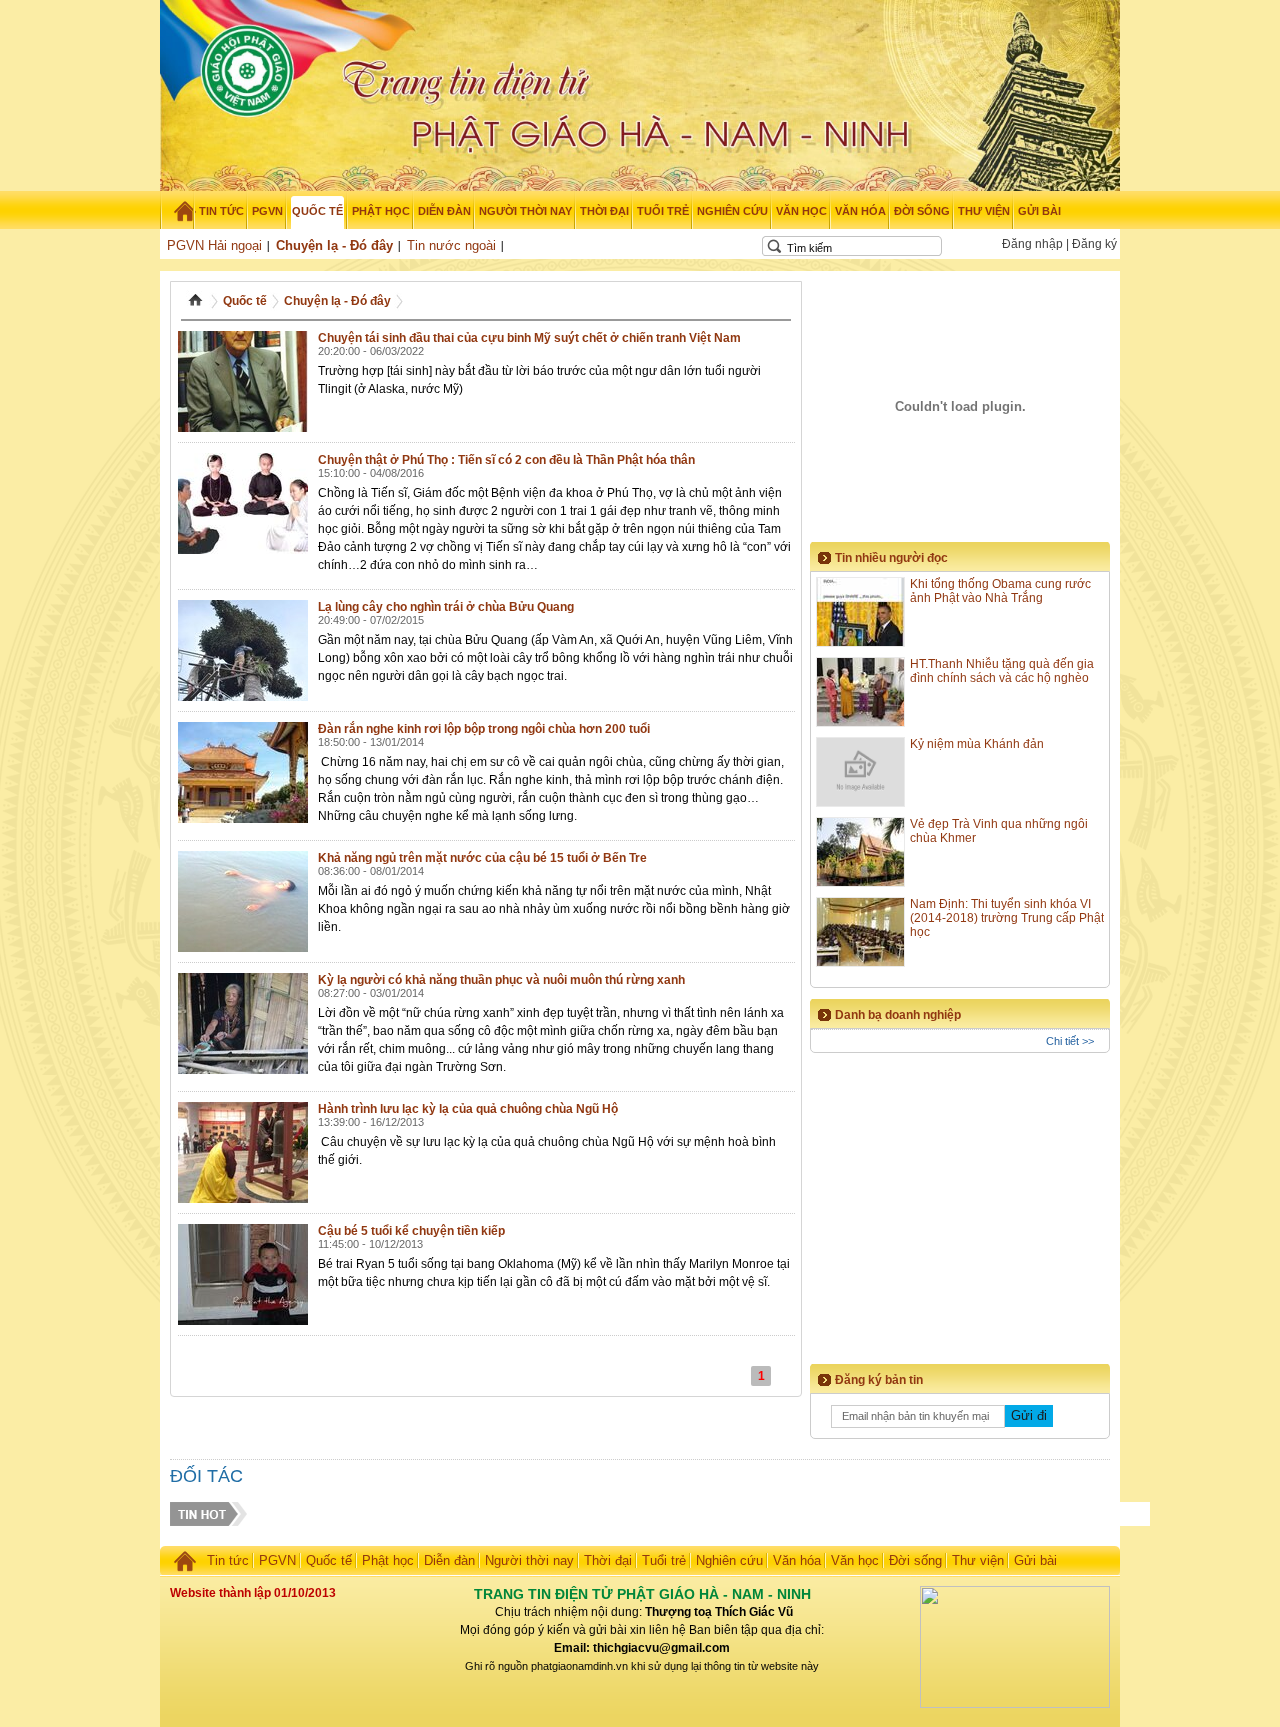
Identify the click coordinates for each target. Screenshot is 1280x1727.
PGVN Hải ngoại (214, 245)
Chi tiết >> (1070, 1041)
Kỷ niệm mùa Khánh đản (977, 744)
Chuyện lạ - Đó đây (334, 245)
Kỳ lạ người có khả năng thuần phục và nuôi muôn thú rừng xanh (501, 980)
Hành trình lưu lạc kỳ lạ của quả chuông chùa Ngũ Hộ (468, 1109)
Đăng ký (1094, 244)
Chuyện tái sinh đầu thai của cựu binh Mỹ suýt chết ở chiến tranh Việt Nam (529, 338)
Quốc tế (245, 301)
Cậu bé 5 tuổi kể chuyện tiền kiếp (411, 1231)
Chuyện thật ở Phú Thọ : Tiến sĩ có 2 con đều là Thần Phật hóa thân (506, 460)
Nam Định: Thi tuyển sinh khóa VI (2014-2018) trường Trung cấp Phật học (1007, 918)
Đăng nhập (1032, 244)
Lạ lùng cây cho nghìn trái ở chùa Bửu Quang (446, 607)
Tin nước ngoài (451, 245)
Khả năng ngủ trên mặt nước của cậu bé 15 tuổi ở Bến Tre (482, 858)
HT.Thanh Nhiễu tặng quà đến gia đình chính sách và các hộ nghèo (1002, 671)
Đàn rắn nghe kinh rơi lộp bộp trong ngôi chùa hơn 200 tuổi (484, 729)
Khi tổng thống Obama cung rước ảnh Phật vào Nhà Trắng (1000, 591)
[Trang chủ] (177, 211)
